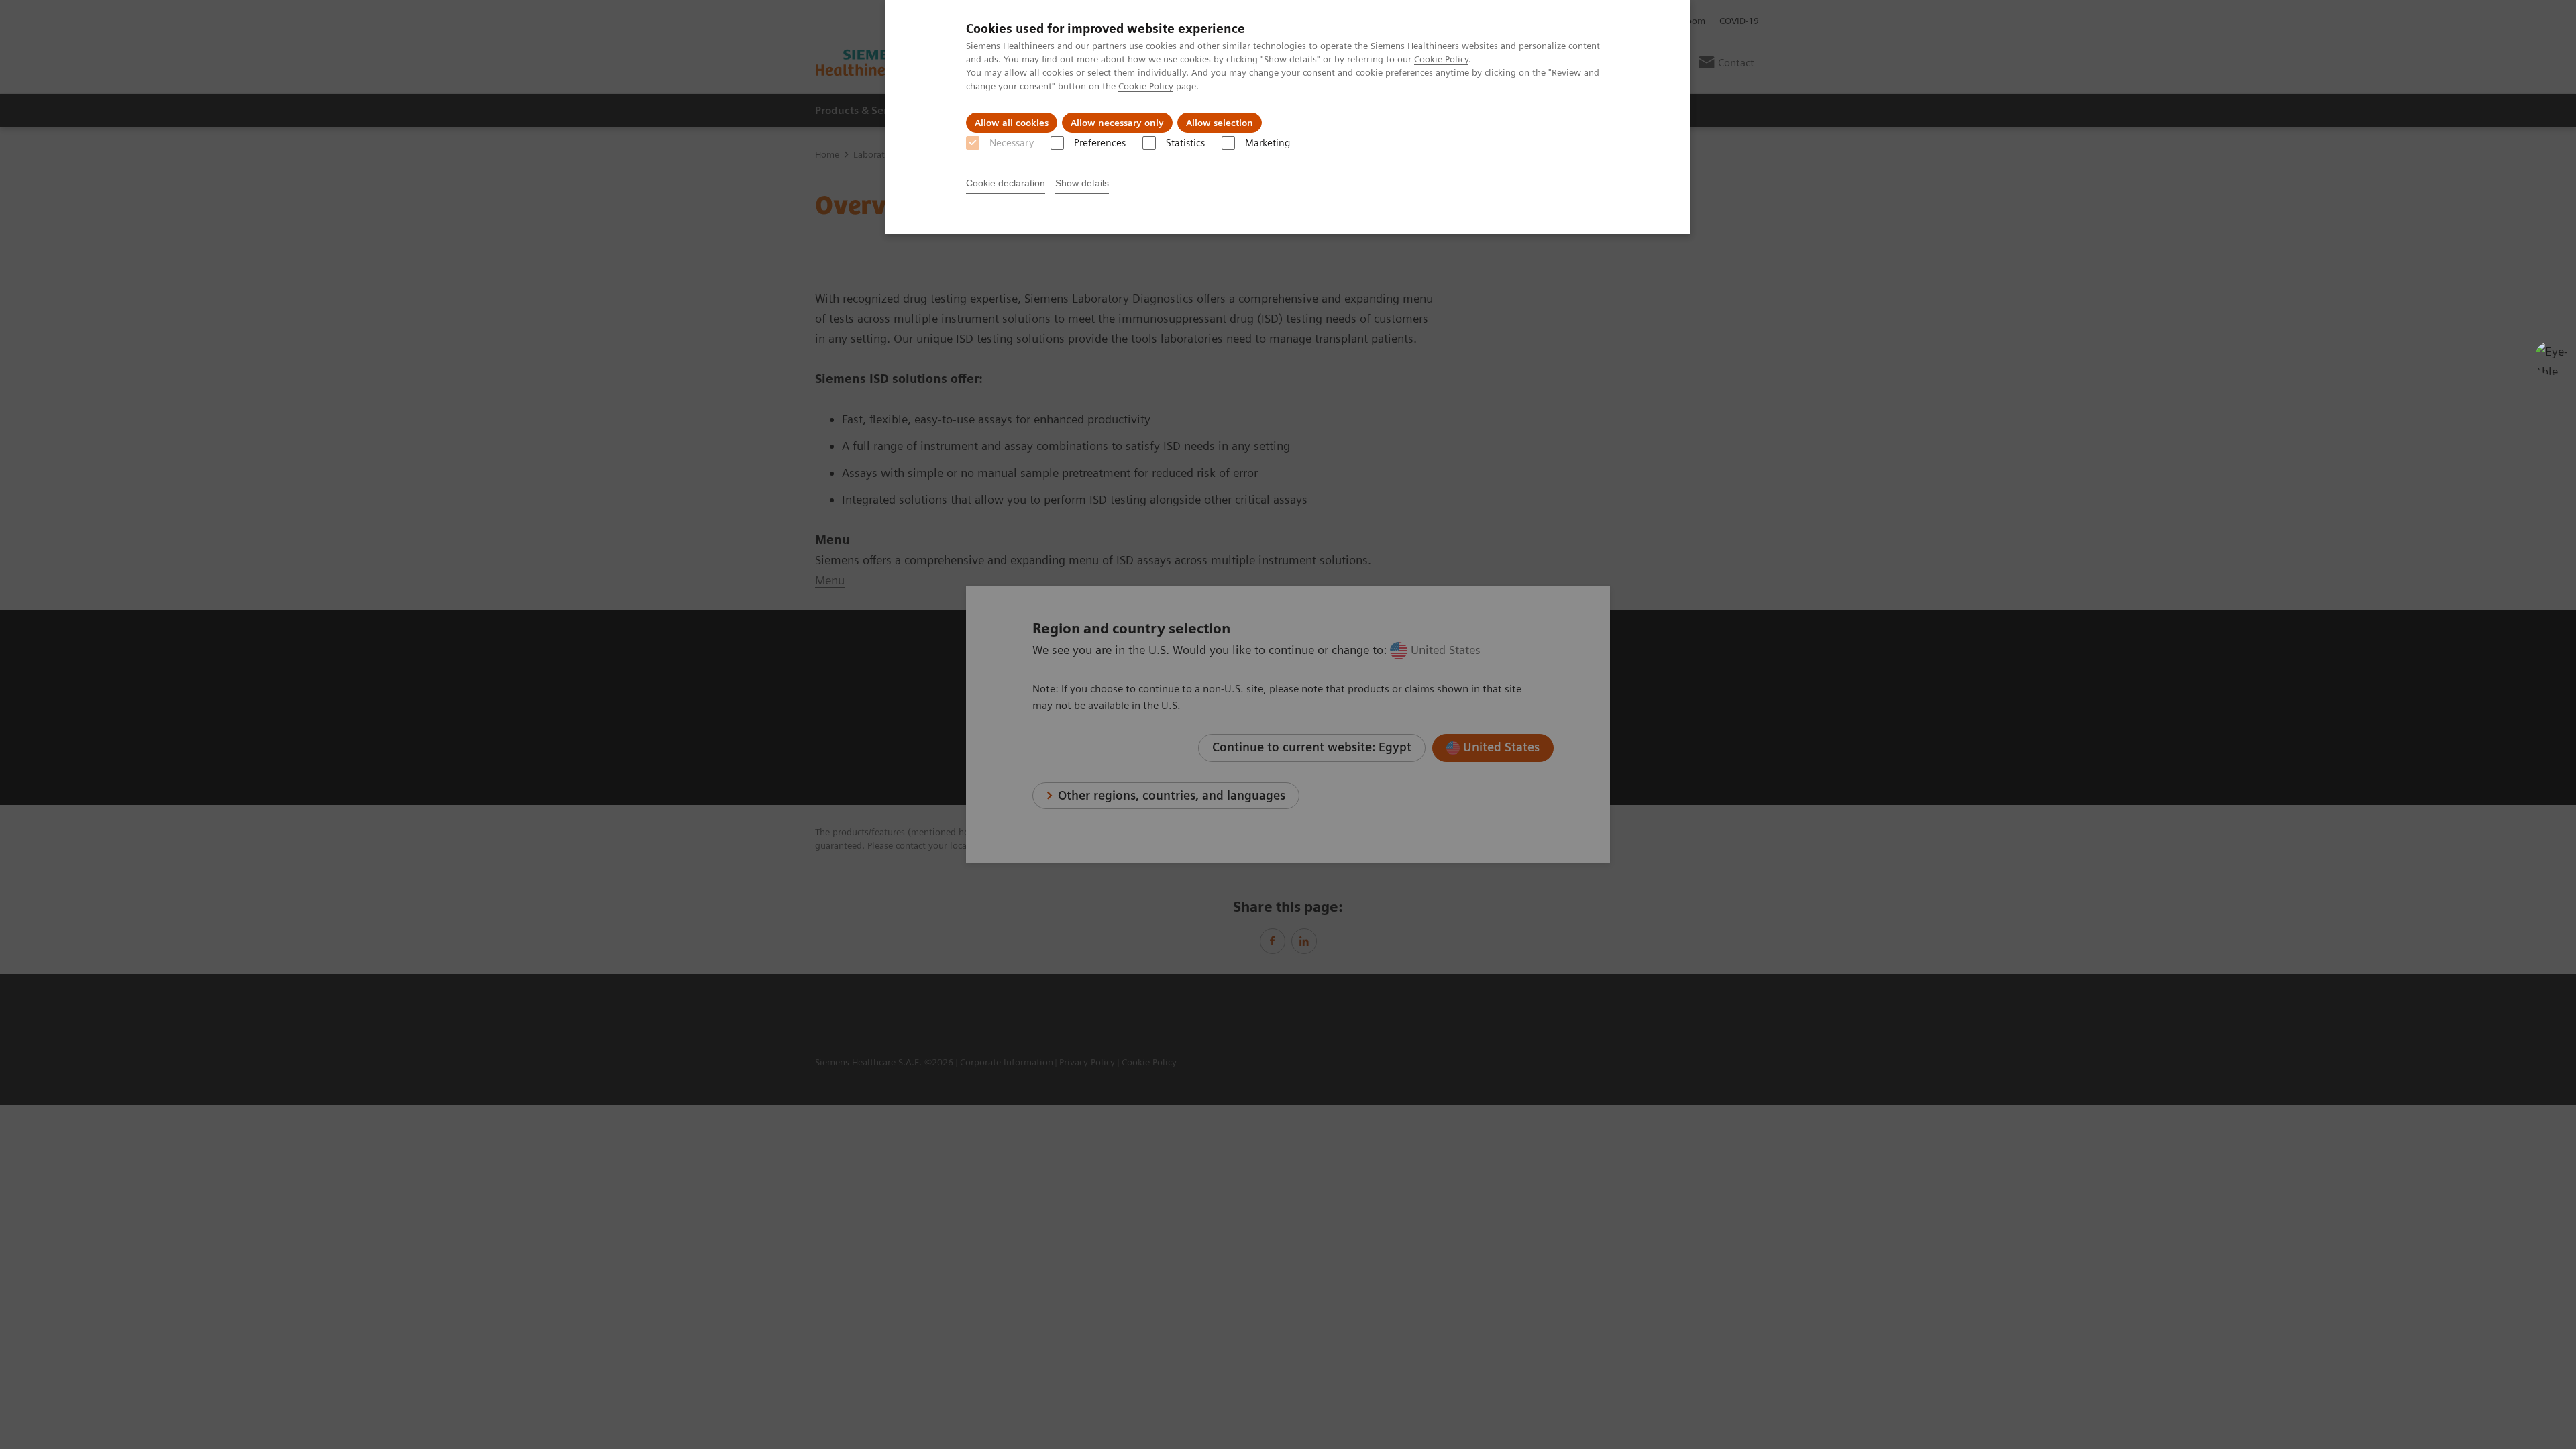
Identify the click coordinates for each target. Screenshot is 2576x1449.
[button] (2551, 358)
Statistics (1185, 143)
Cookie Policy (1441, 59)
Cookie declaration (1006, 183)
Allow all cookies (1012, 123)
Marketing (1268, 143)
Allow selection (1220, 123)
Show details (1082, 183)
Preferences (1100, 143)
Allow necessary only (1117, 123)
